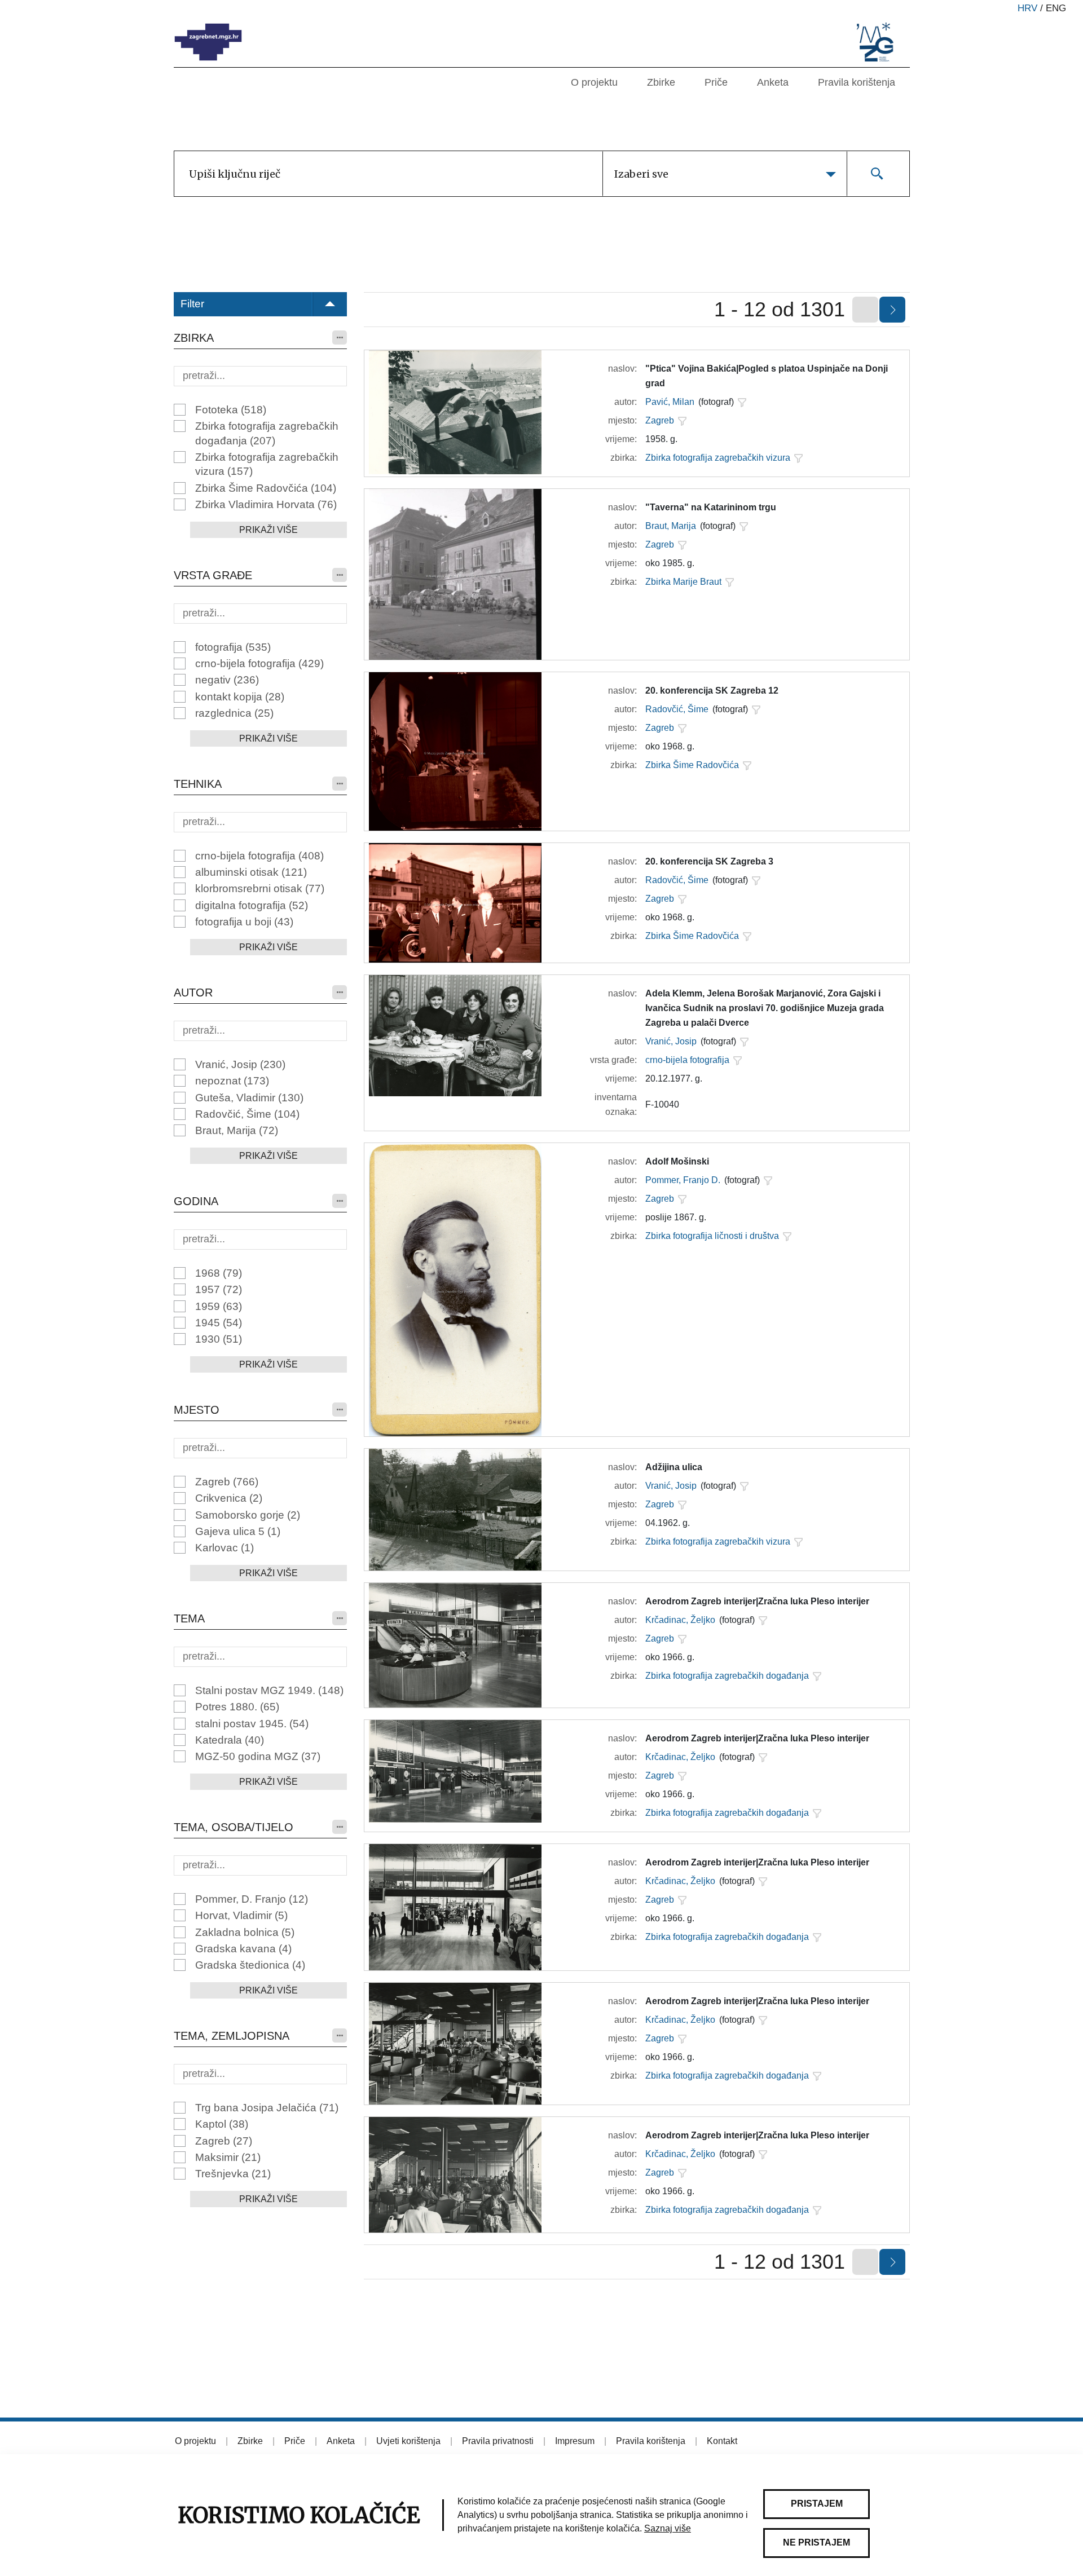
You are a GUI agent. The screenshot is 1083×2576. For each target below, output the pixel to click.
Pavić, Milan (670, 402)
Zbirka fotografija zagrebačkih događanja (267, 433)
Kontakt (722, 2441)
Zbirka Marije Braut (683, 582)
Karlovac (224, 1548)
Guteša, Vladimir (249, 1098)
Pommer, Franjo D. (683, 1180)
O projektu (594, 82)
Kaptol (222, 2124)
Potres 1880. (237, 1707)
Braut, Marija (237, 1130)
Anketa (773, 82)
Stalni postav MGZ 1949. (269, 1690)
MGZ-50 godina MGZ (258, 1756)
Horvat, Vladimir (241, 1915)
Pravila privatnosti (498, 2441)
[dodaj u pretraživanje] (742, 402)
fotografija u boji (244, 922)
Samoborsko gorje (248, 1515)
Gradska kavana (243, 1949)
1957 (219, 1289)
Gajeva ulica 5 (238, 1531)
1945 (219, 1323)
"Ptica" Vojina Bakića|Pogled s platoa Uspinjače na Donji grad (767, 376)
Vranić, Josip (240, 1064)
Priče (716, 82)
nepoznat (232, 1081)
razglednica (234, 713)
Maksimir (228, 2157)
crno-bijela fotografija (259, 663)
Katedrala (230, 1740)
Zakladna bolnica (245, 1932)
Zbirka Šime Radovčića (266, 488)
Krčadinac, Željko (680, 1620)
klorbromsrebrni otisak (260, 888)
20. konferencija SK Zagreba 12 (712, 691)
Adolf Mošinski (677, 1161)
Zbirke (661, 82)
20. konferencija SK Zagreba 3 (709, 861)
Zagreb (227, 1482)
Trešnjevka (233, 2174)
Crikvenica (229, 1498)
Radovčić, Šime (247, 1114)
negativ (227, 680)
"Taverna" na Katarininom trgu (711, 507)
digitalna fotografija (252, 905)
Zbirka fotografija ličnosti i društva (712, 1236)
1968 (219, 1273)
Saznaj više (668, 2528)
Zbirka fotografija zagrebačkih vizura (267, 464)
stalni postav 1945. (252, 1724)
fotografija (233, 647)
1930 (219, 1339)
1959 (219, 1306)
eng (1056, 8)
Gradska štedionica (250, 1965)
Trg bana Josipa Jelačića (267, 2108)
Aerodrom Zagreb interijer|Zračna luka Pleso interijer (757, 1601)
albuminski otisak (251, 872)
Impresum (575, 2441)
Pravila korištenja (857, 82)
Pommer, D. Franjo (252, 1899)
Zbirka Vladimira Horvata (266, 504)
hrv (1027, 8)
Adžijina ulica (674, 1467)
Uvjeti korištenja (408, 2441)
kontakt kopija (240, 697)
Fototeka (231, 410)
